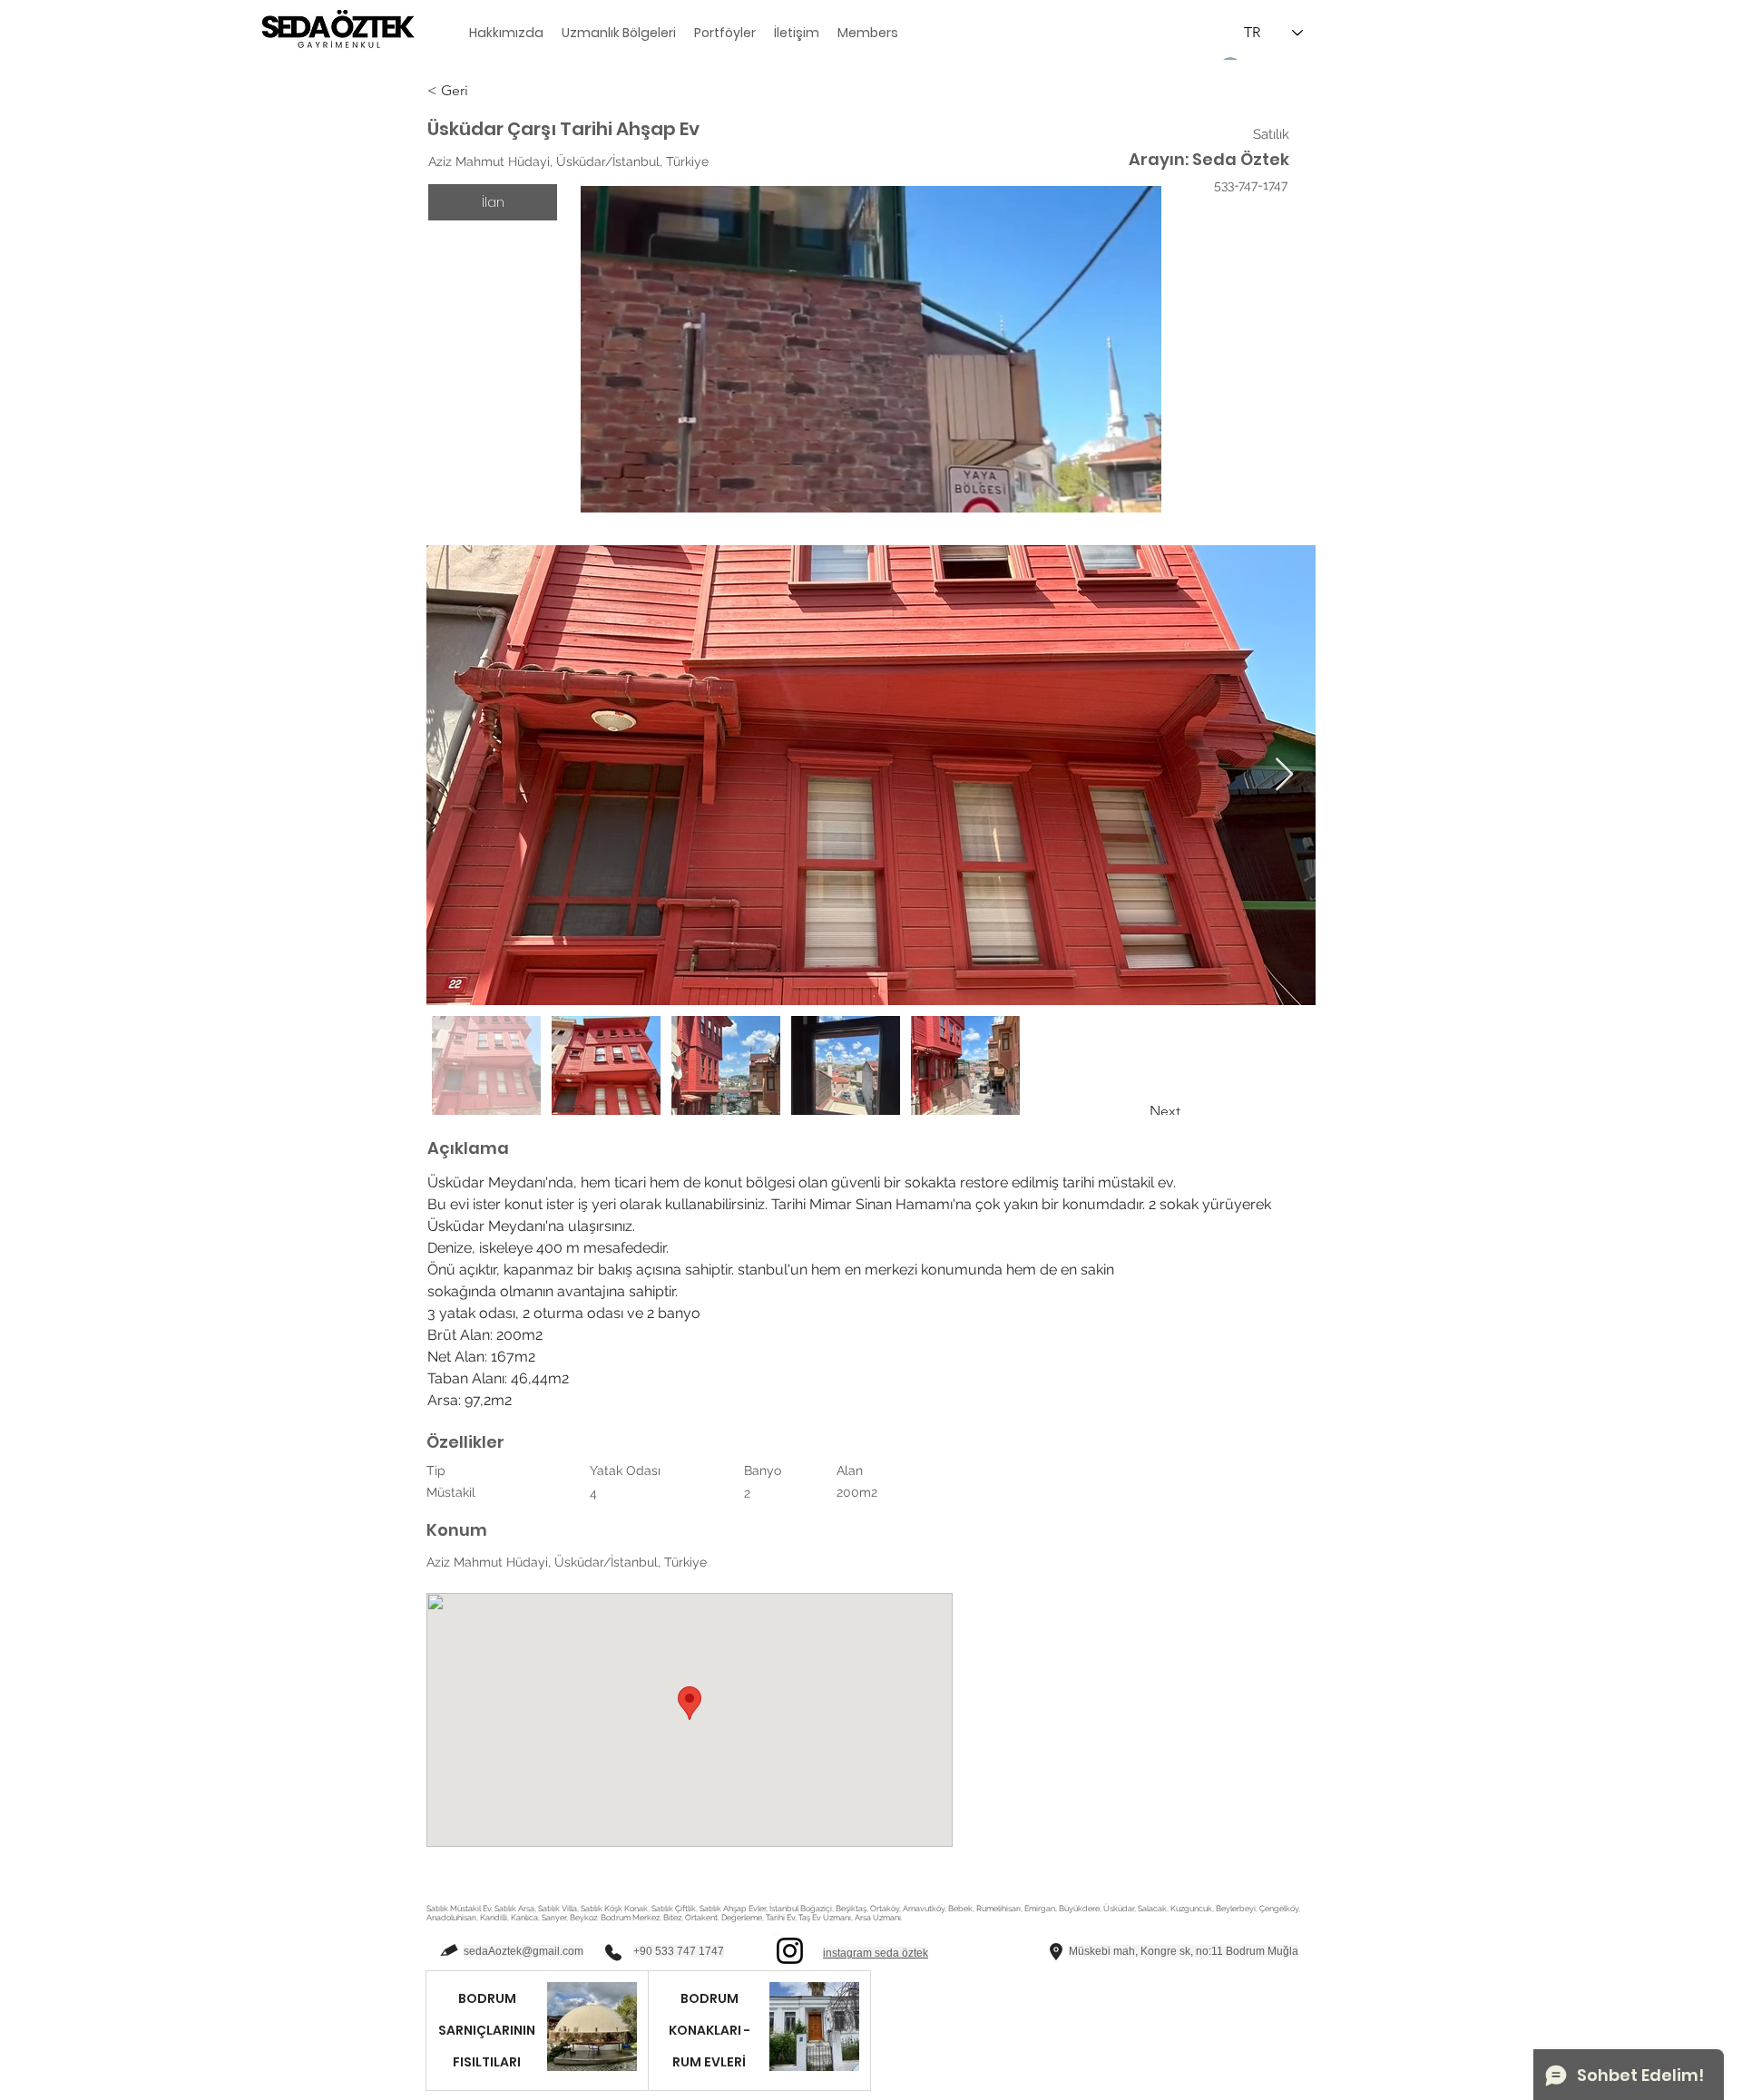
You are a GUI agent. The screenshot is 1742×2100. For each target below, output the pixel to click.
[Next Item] (1284, 775)
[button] (492, 91)
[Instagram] (790, 1951)
